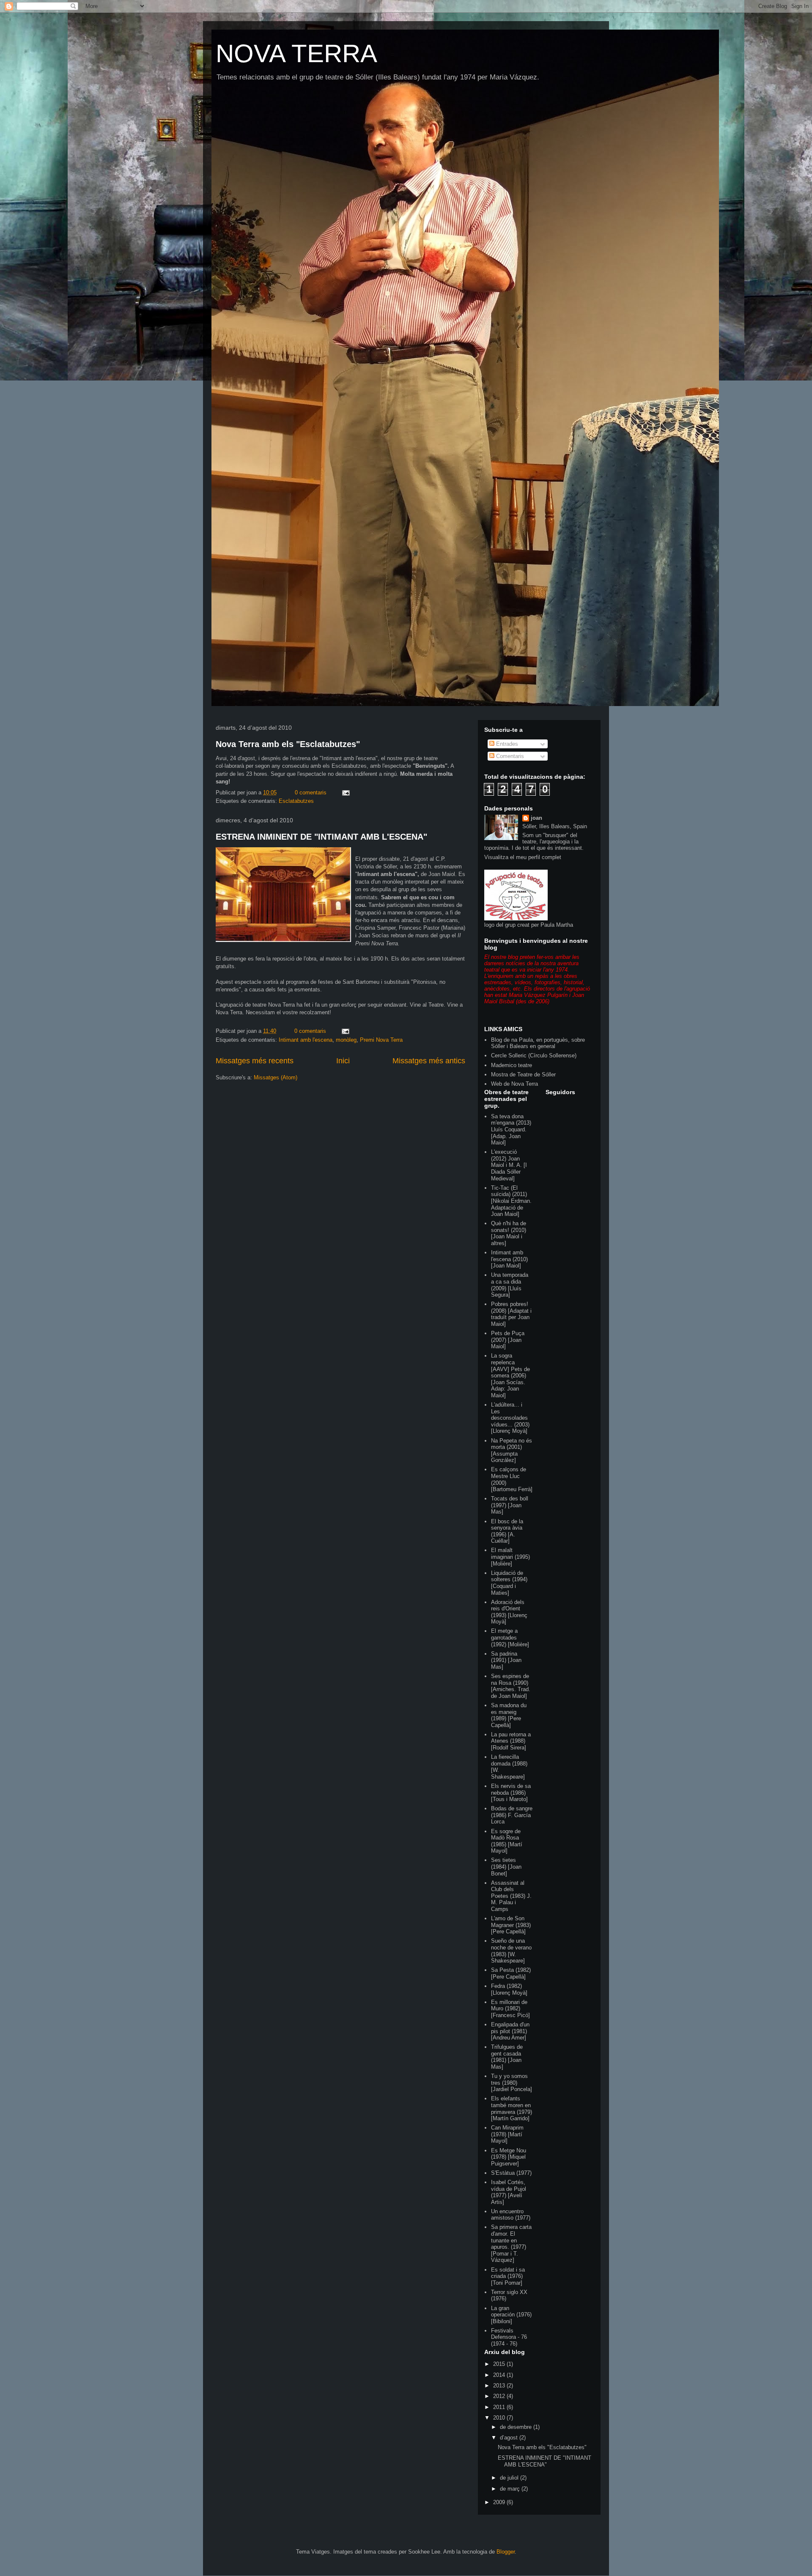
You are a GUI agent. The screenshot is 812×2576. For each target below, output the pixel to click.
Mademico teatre (512, 1065)
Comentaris (509, 756)
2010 (500, 2418)
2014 (500, 2375)
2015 (500, 2364)
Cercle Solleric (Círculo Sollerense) (534, 1055)
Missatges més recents (255, 1061)
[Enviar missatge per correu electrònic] (345, 793)
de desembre (517, 2427)
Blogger (506, 2552)
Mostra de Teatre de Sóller (523, 1074)
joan (536, 818)
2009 (500, 2502)
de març (511, 2489)
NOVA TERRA (296, 53)
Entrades (506, 744)
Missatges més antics (429, 1061)
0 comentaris (311, 793)
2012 (500, 2396)
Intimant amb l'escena (306, 1040)
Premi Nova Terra (381, 1040)
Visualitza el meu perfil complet (523, 857)
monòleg (346, 1040)
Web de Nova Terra (514, 1084)
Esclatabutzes (296, 801)
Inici (343, 1061)
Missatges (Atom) (276, 1077)
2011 (500, 2407)
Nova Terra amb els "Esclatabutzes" (288, 744)
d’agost (510, 2438)
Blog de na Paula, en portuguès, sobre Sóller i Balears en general (538, 1043)
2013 (500, 2386)
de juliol (510, 2478)
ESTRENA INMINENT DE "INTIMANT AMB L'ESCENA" (321, 837)
